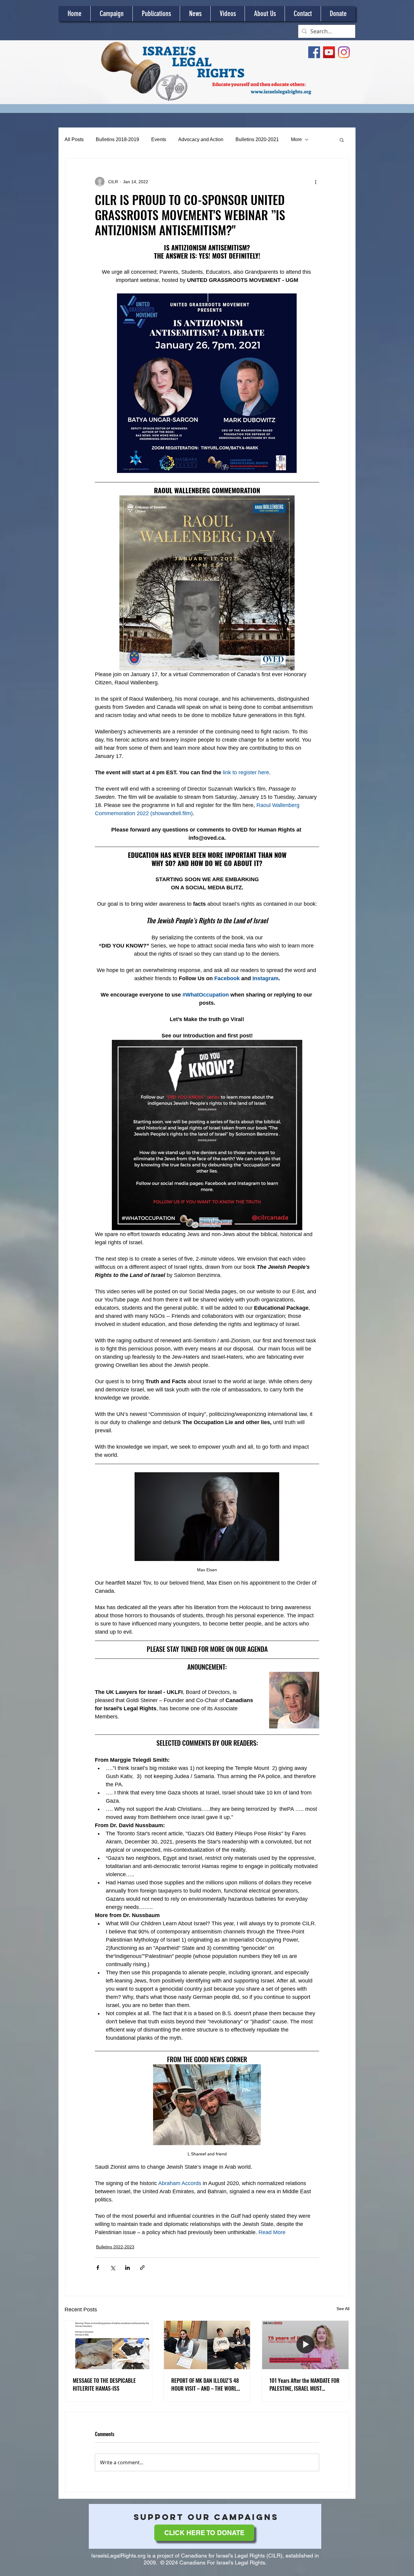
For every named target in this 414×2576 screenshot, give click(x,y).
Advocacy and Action (201, 139)
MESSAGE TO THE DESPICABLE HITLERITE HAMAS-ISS (104, 2384)
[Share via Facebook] (98, 2268)
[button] (342, 140)
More (296, 139)
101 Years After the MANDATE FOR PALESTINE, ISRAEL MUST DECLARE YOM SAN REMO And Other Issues (304, 2384)
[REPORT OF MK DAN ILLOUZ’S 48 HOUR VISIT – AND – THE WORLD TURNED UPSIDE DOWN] (207, 2345)
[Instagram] (344, 52)
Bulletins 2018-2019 (117, 139)
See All (343, 2309)
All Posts (74, 139)
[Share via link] (142, 2268)
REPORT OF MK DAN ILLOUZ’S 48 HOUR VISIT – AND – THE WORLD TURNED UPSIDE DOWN (205, 2384)
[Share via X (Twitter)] (113, 2268)
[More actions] (316, 182)
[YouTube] (329, 52)
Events (159, 139)
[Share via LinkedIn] (127, 2268)
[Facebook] (314, 52)
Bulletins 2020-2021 (257, 139)
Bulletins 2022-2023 (115, 2247)
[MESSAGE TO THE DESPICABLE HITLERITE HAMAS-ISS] (109, 2345)
